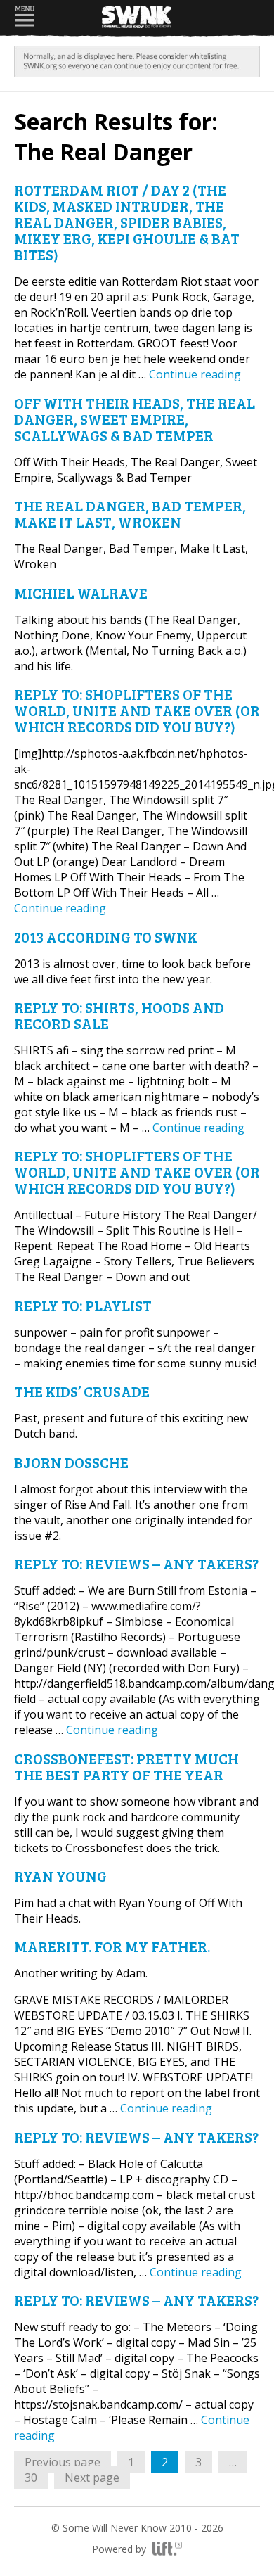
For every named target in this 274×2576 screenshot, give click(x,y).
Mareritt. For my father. (112, 1946)
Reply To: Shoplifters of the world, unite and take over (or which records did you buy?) (137, 710)
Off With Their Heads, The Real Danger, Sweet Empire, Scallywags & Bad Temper (135, 419)
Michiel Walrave (81, 593)
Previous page (63, 2462)
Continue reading (195, 374)
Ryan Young (60, 1876)
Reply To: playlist (83, 1305)
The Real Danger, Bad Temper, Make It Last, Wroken (130, 514)
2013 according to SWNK (106, 937)
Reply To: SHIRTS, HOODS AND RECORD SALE (119, 1015)
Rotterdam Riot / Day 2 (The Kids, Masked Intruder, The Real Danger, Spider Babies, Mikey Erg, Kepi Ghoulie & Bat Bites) (127, 222)
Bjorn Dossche (71, 1462)
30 (36, 2477)
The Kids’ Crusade (82, 1391)
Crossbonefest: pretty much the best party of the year (126, 1766)
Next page (92, 2478)
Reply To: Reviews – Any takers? (136, 1563)
